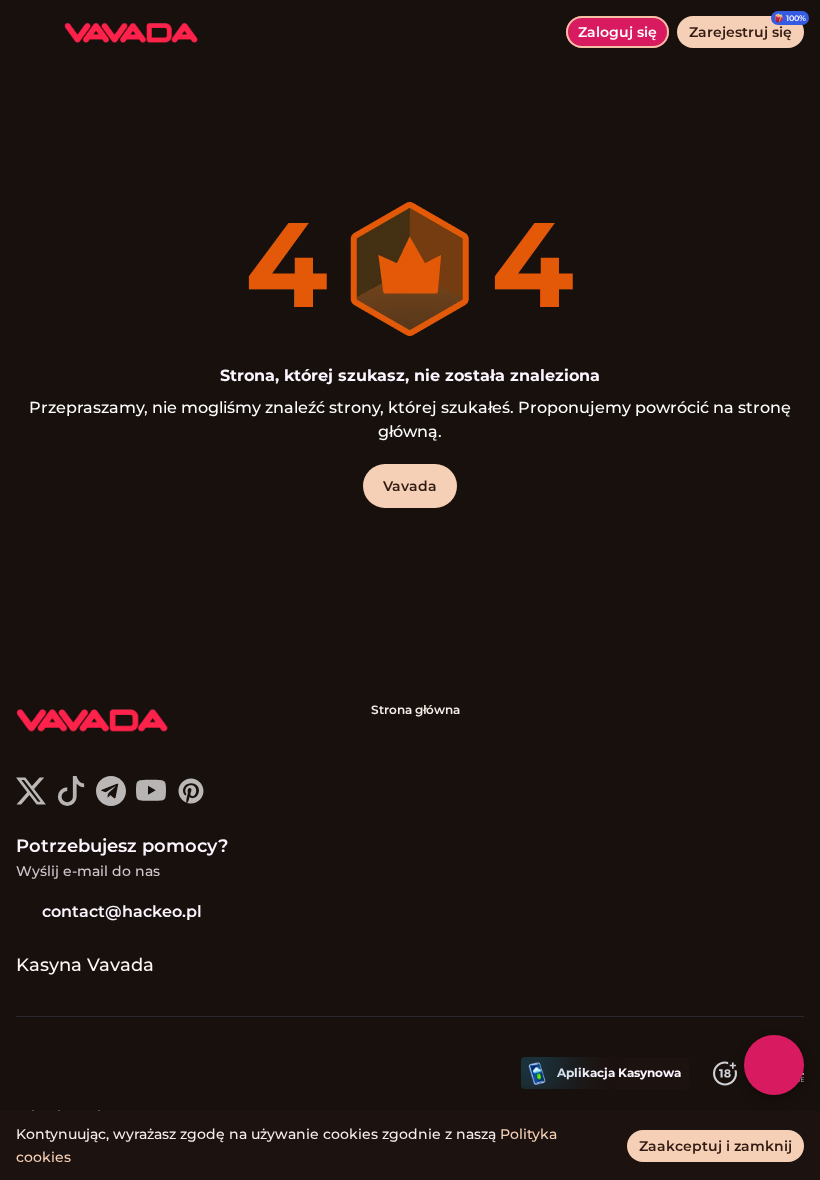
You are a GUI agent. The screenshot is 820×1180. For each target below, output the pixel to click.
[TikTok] (71, 800)
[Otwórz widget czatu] (774, 1065)
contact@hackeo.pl (122, 911)
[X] (31, 800)
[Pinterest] (191, 800)
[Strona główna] (123, 32)
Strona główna (415, 709)
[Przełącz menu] (32, 32)
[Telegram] (111, 800)
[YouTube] (151, 800)
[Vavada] (91, 722)
